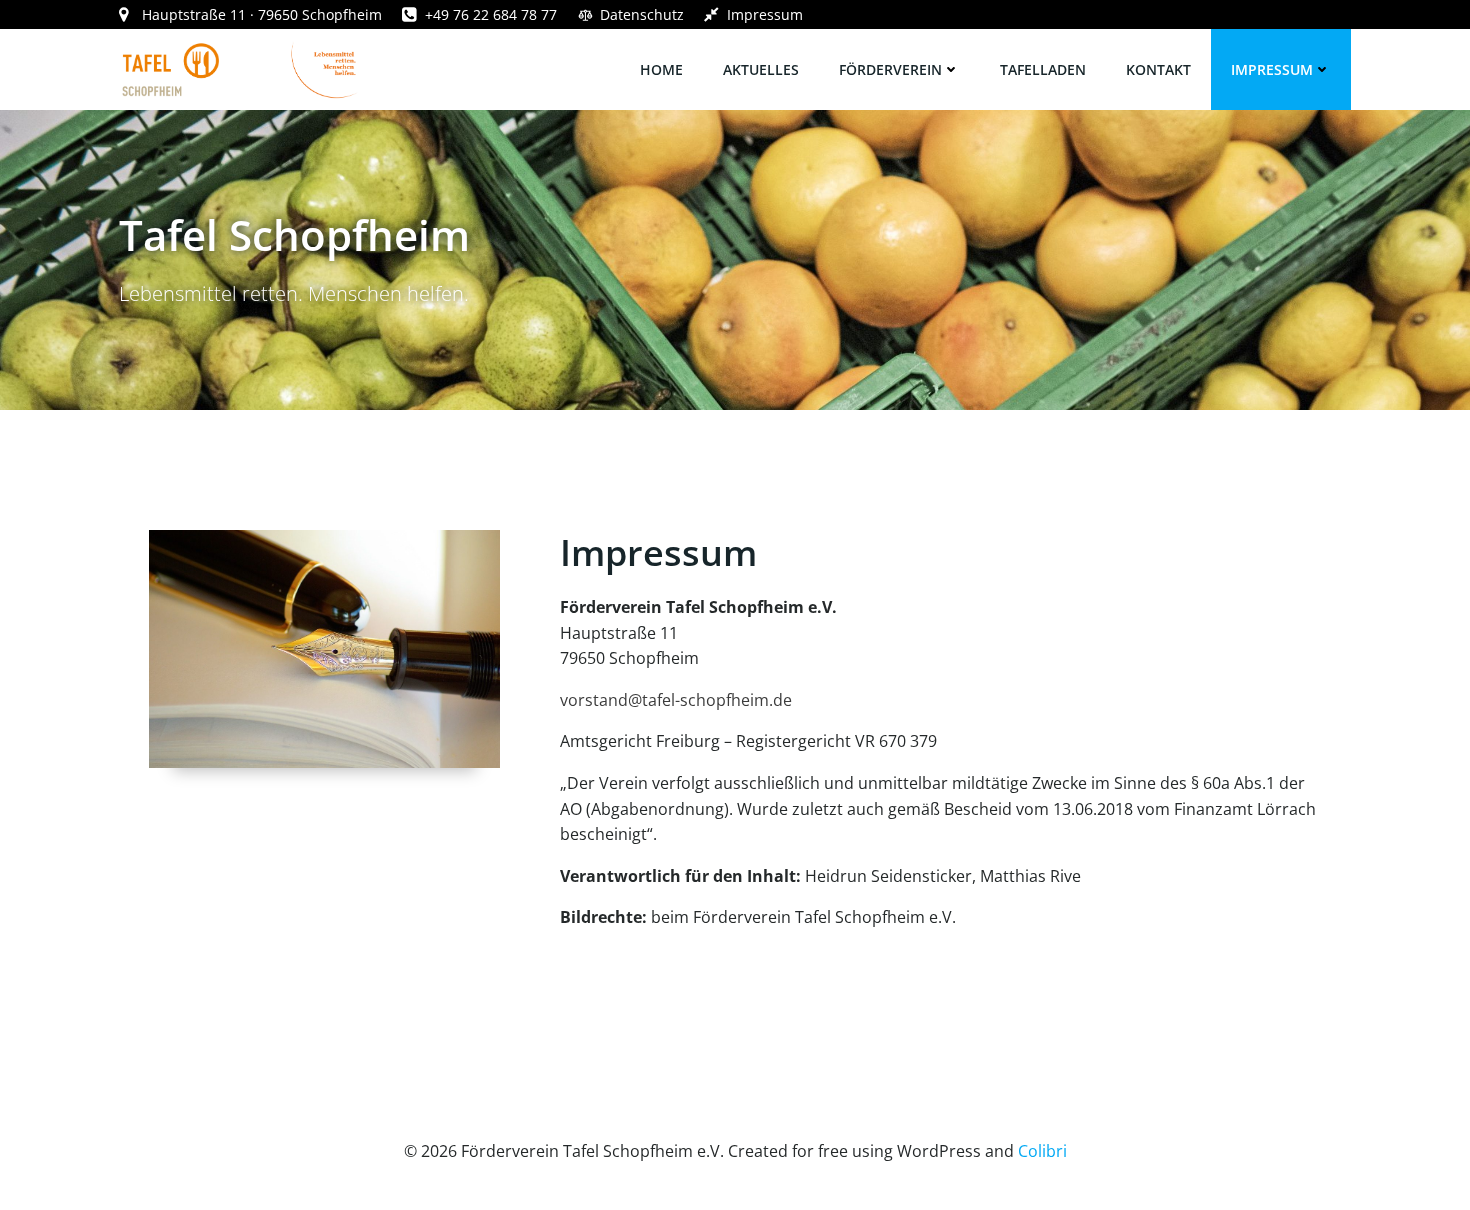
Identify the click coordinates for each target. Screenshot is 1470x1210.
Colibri (1042, 1151)
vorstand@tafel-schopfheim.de (676, 700)
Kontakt (1158, 69)
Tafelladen (1043, 69)
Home (661, 69)
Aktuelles (761, 69)
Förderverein (890, 69)
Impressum (1272, 69)
